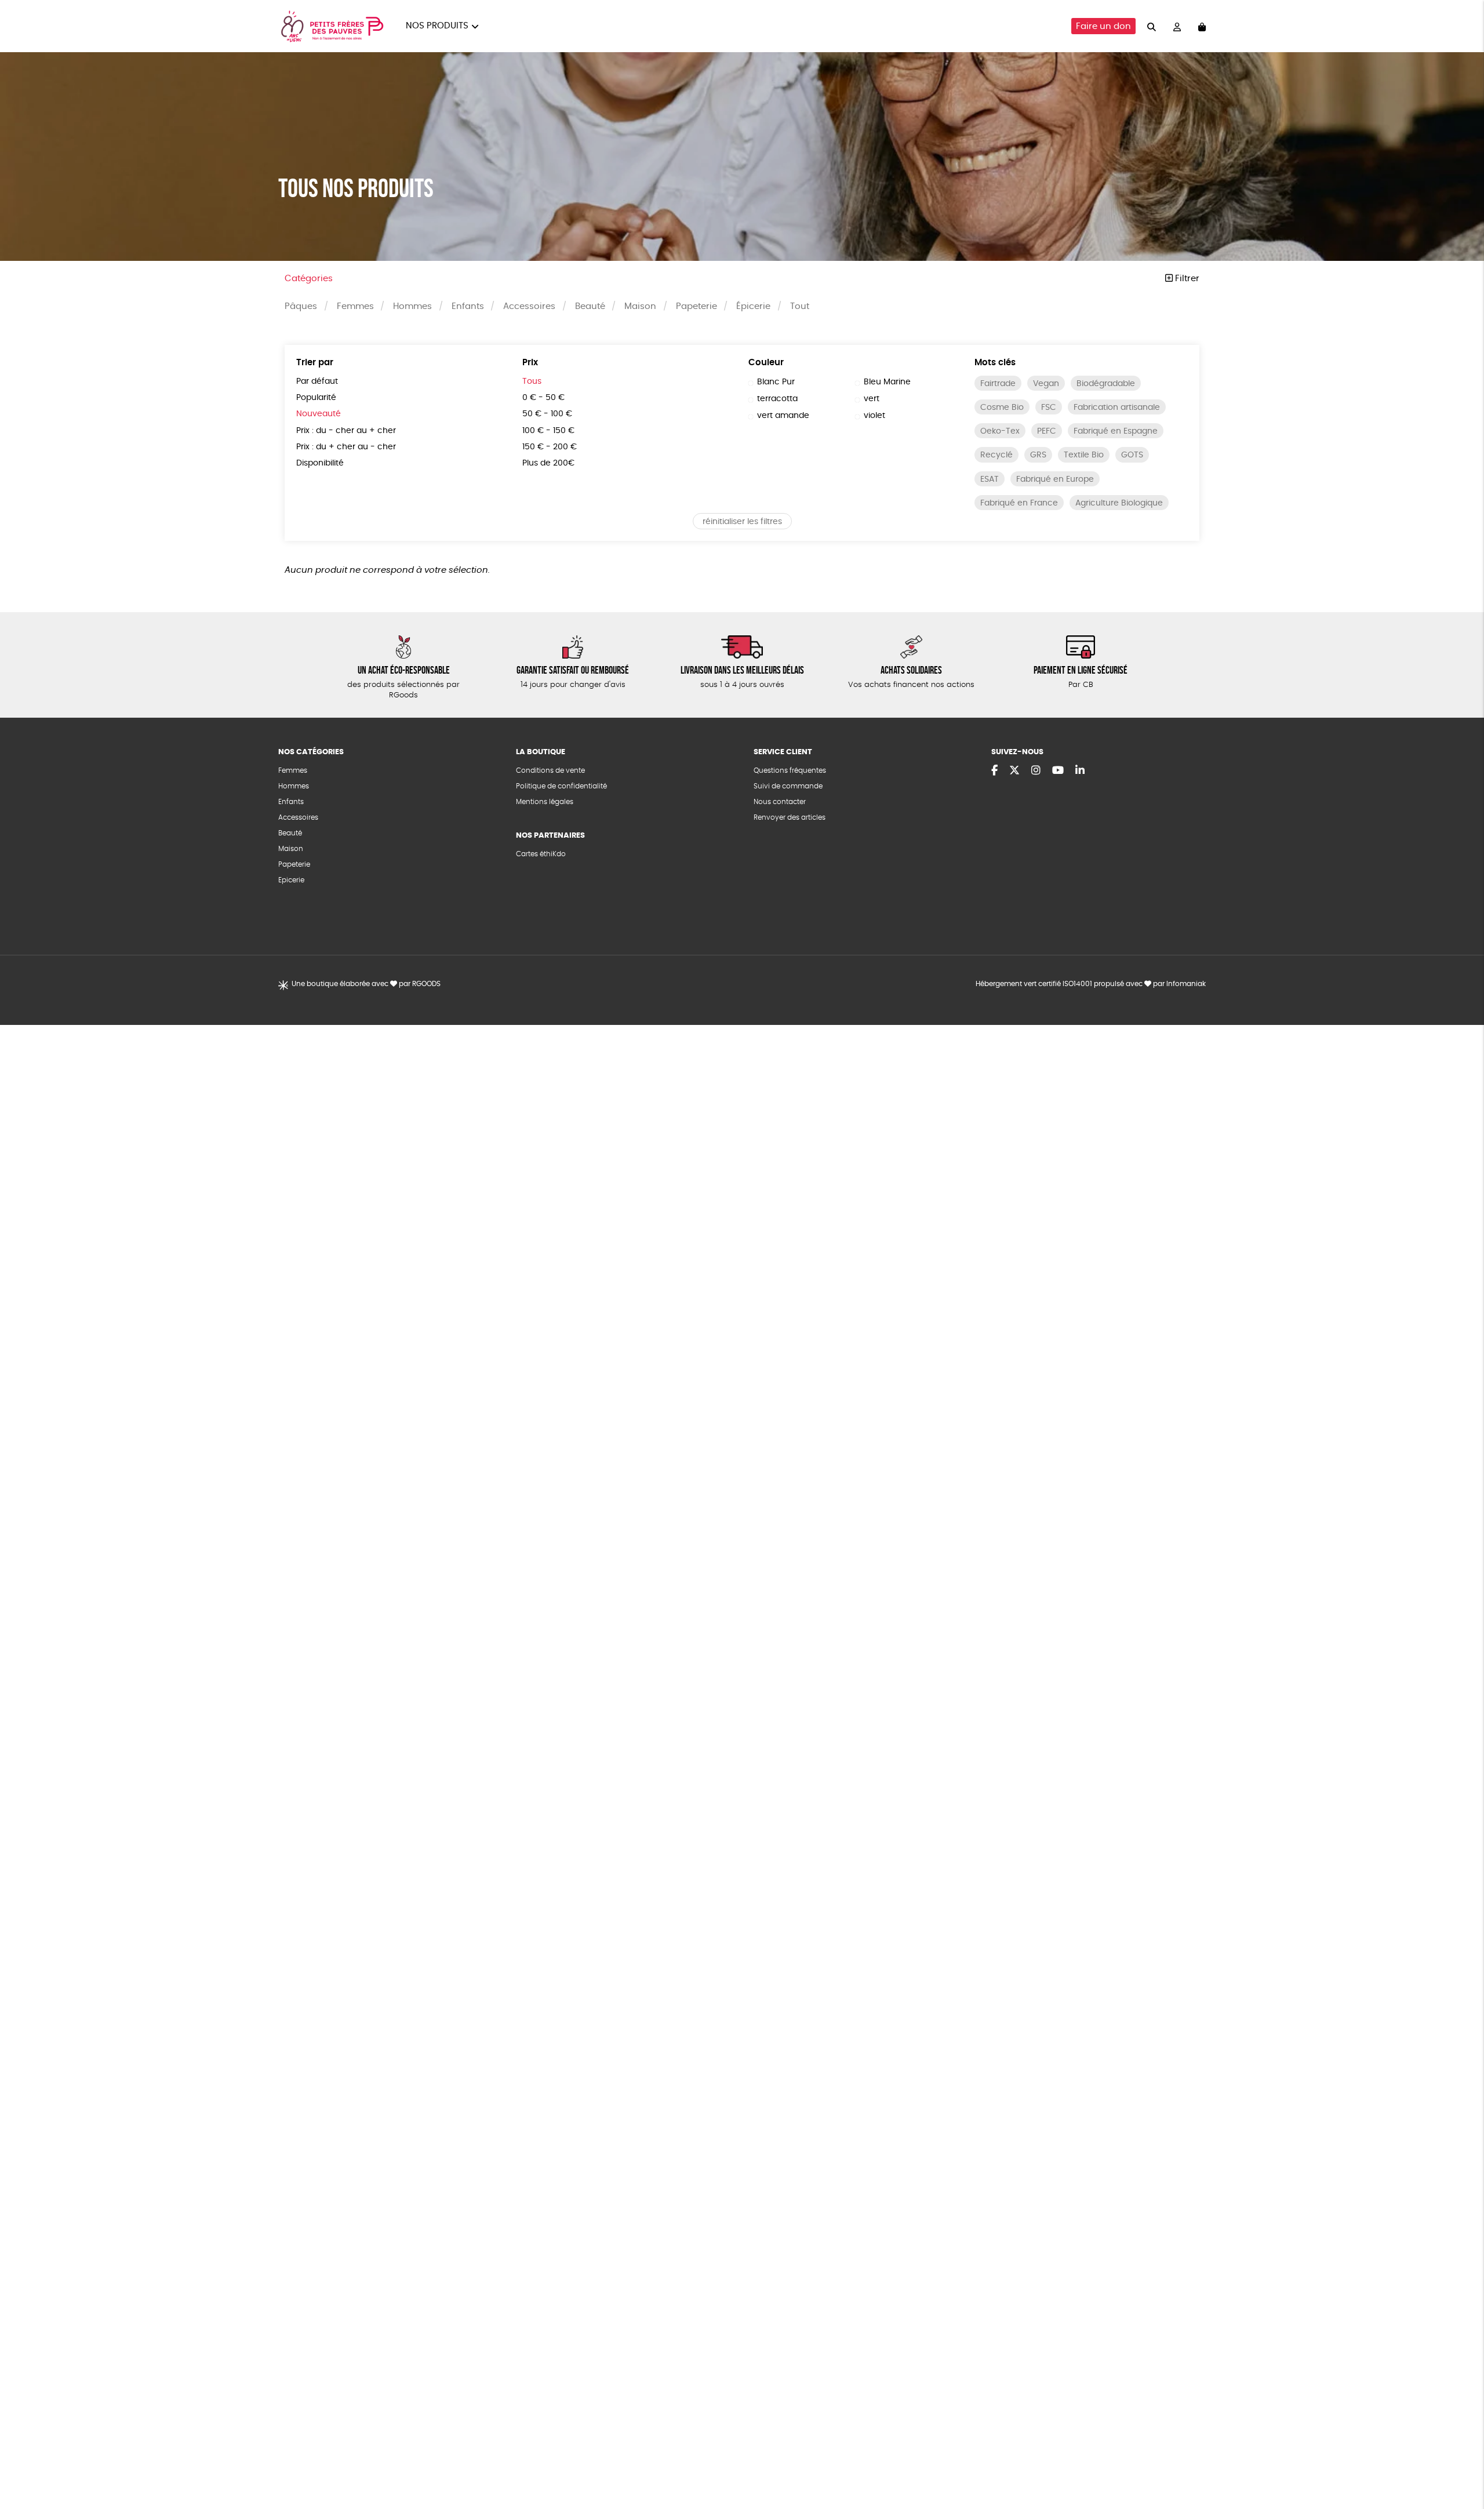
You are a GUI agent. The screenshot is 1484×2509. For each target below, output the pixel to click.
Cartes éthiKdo (541, 854)
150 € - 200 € (550, 447)
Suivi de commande (788, 786)
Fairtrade (998, 384)
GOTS (1132, 455)
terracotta (777, 399)
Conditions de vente (550, 770)
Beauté (590, 306)
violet (874, 416)
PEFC (1047, 431)
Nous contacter (780, 802)
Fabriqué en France (1019, 503)
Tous (532, 381)
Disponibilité (320, 463)
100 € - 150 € (548, 431)
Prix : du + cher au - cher (346, 447)
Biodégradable (1106, 384)
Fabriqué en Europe (1055, 479)
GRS (1038, 455)
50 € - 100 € (547, 414)
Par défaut (317, 381)
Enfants (468, 306)
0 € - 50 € (543, 398)
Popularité (316, 398)
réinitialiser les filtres (742, 522)
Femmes (355, 306)
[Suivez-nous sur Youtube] (1058, 771)
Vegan (1046, 384)
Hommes (412, 306)
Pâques (301, 306)
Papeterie (696, 306)
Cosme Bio (1002, 408)
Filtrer (1186, 279)
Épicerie (753, 306)
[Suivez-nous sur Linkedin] (1080, 771)
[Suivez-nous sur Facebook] (994, 771)
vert (872, 399)
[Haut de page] (1461, 2463)
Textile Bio (1084, 455)
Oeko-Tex (1000, 431)
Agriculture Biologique (1119, 503)
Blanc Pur (776, 382)
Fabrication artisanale (1117, 408)
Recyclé (996, 455)
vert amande (783, 416)
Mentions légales (545, 802)
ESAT (990, 479)
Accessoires (529, 306)
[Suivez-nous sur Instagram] (1036, 771)
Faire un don (1103, 26)
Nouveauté (319, 414)
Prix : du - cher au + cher (346, 431)
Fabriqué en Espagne (1116, 431)
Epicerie (291, 880)
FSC (1049, 408)
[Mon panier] (1202, 26)
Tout (800, 306)
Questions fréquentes (790, 770)
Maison (640, 306)
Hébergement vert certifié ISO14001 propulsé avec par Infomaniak (1091, 984)
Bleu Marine (887, 382)
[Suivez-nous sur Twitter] (1014, 771)
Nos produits (437, 26)
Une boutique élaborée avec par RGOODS (366, 984)
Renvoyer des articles (790, 817)
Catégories (309, 279)
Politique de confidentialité (561, 786)
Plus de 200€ (548, 463)
